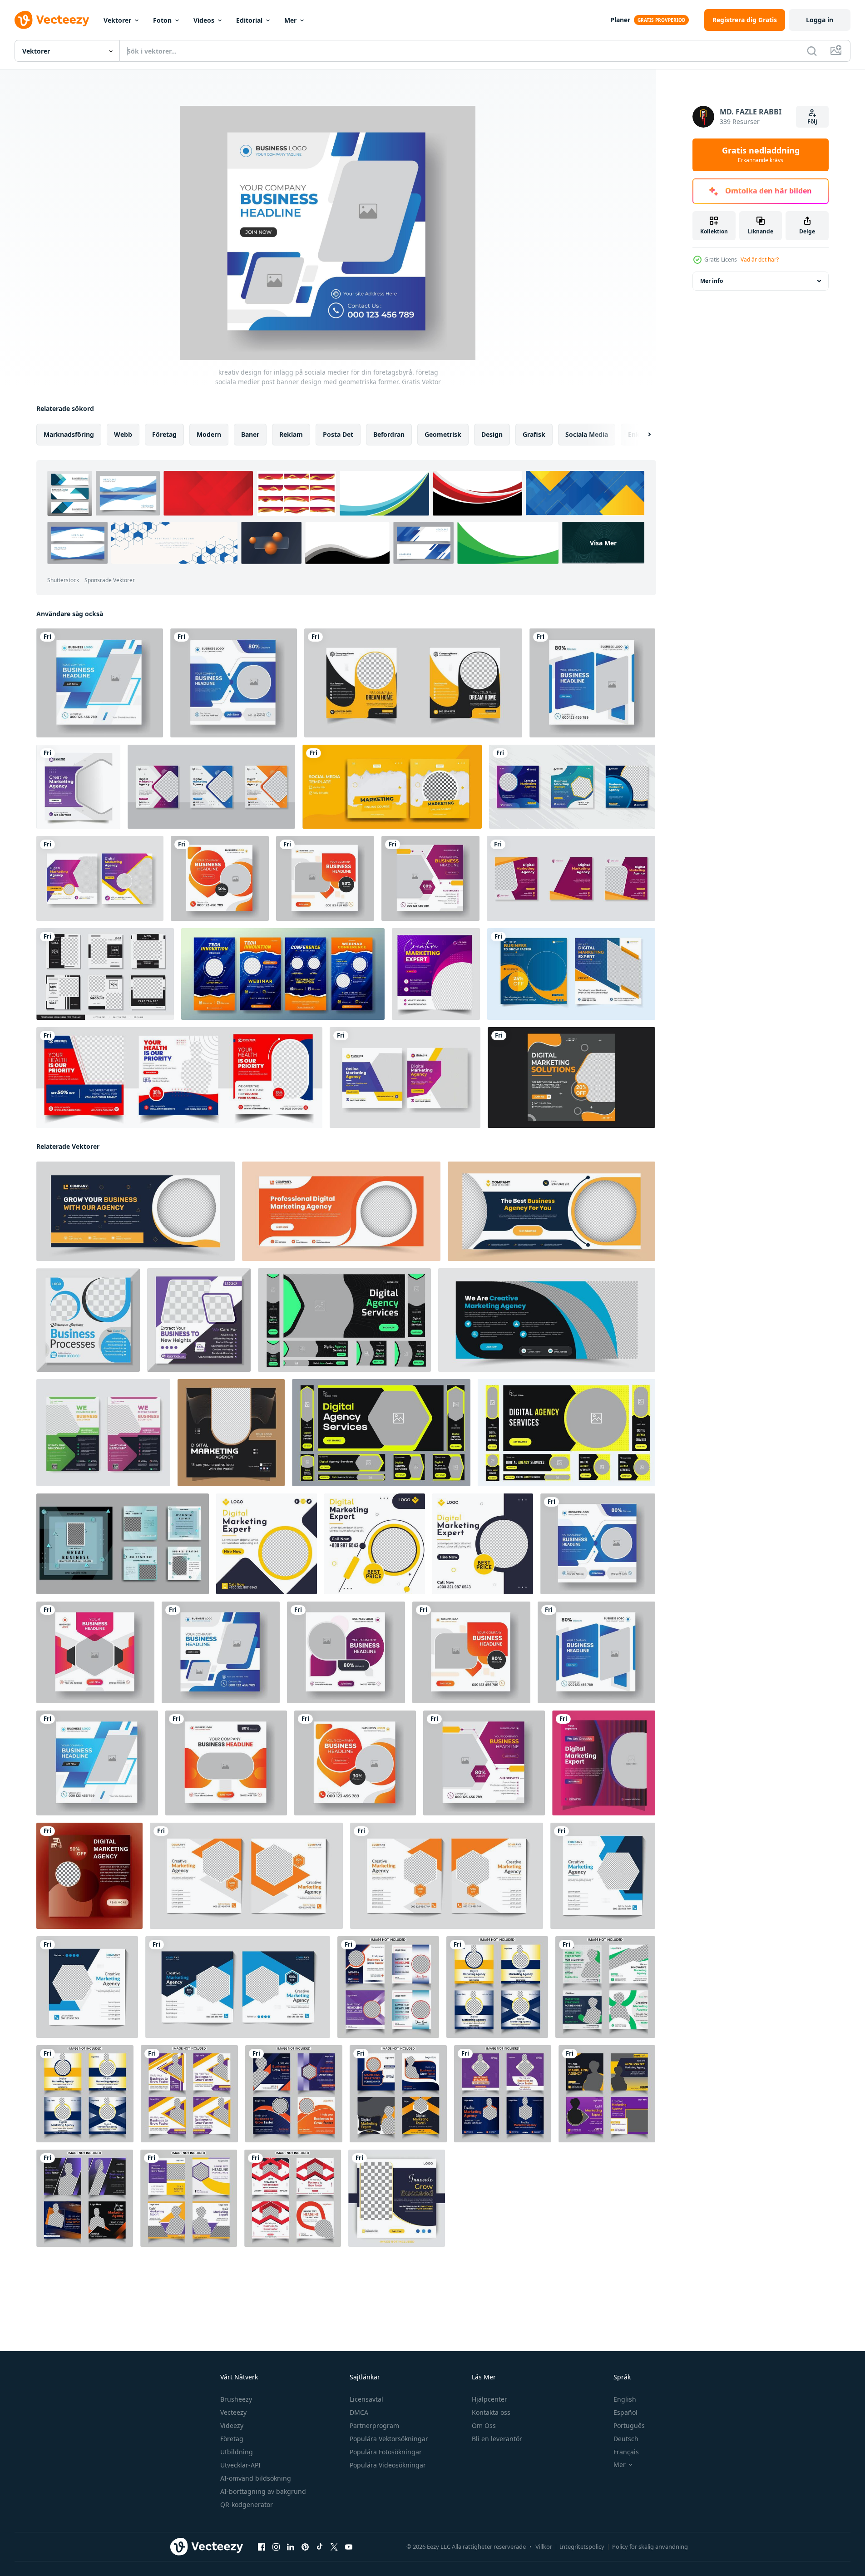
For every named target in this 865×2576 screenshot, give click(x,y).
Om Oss (484, 2425)
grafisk (534, 434)
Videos (204, 20)
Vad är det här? (760, 260)
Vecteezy (233, 2412)
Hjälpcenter (489, 2399)
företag (164, 434)
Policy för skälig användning (650, 2546)
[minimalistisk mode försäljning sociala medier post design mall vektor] (105, 974)
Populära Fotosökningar (386, 2452)
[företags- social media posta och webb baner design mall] (246, 1876)
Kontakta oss (491, 2412)
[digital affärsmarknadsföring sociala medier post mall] (100, 878)
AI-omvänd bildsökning (256, 2478)
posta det (338, 434)
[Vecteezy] (52, 20)
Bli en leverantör (497, 2439)
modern (209, 434)
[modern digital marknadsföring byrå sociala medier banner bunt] (571, 974)
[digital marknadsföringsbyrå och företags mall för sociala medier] (405, 1078)
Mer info (712, 281)
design (492, 434)
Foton (162, 20)
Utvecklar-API (240, 2465)
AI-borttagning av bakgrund (263, 2491)
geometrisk (443, 434)
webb (123, 434)
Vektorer (117, 20)
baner (250, 434)
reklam (291, 434)
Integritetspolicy (582, 2546)
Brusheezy (236, 2399)
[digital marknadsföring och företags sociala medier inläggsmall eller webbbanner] (78, 787)
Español (625, 2412)
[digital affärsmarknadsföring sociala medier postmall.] (572, 787)
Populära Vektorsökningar (389, 2439)
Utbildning (237, 2452)
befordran (389, 434)
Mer (290, 20)
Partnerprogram (374, 2425)
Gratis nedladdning (761, 155)
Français (626, 2452)
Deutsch (626, 2439)
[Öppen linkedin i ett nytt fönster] (291, 2547)
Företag (232, 2439)
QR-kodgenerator (247, 2504)
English (625, 2399)
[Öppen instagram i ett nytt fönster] (276, 2547)
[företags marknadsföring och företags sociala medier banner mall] (571, 878)
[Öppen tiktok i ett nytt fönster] (320, 2547)
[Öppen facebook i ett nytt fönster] (262, 2547)
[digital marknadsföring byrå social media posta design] (231, 1433)
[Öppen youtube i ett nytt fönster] (349, 2547)
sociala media (587, 434)
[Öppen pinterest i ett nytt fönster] (305, 2547)
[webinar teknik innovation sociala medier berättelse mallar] (283, 974)
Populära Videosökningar (388, 2465)
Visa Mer (603, 543)
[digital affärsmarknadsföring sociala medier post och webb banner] (211, 787)
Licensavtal (366, 2399)
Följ (812, 121)
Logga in (820, 20)
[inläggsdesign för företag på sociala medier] (604, 1763)
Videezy (232, 2425)
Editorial (249, 20)
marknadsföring (69, 434)
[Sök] (812, 51)
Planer (620, 20)
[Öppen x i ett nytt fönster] (334, 2547)
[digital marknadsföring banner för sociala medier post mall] (397, 2198)
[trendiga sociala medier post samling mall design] (392, 787)
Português (629, 2425)
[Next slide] (642, 435)
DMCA (359, 2412)
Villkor (544, 2546)
